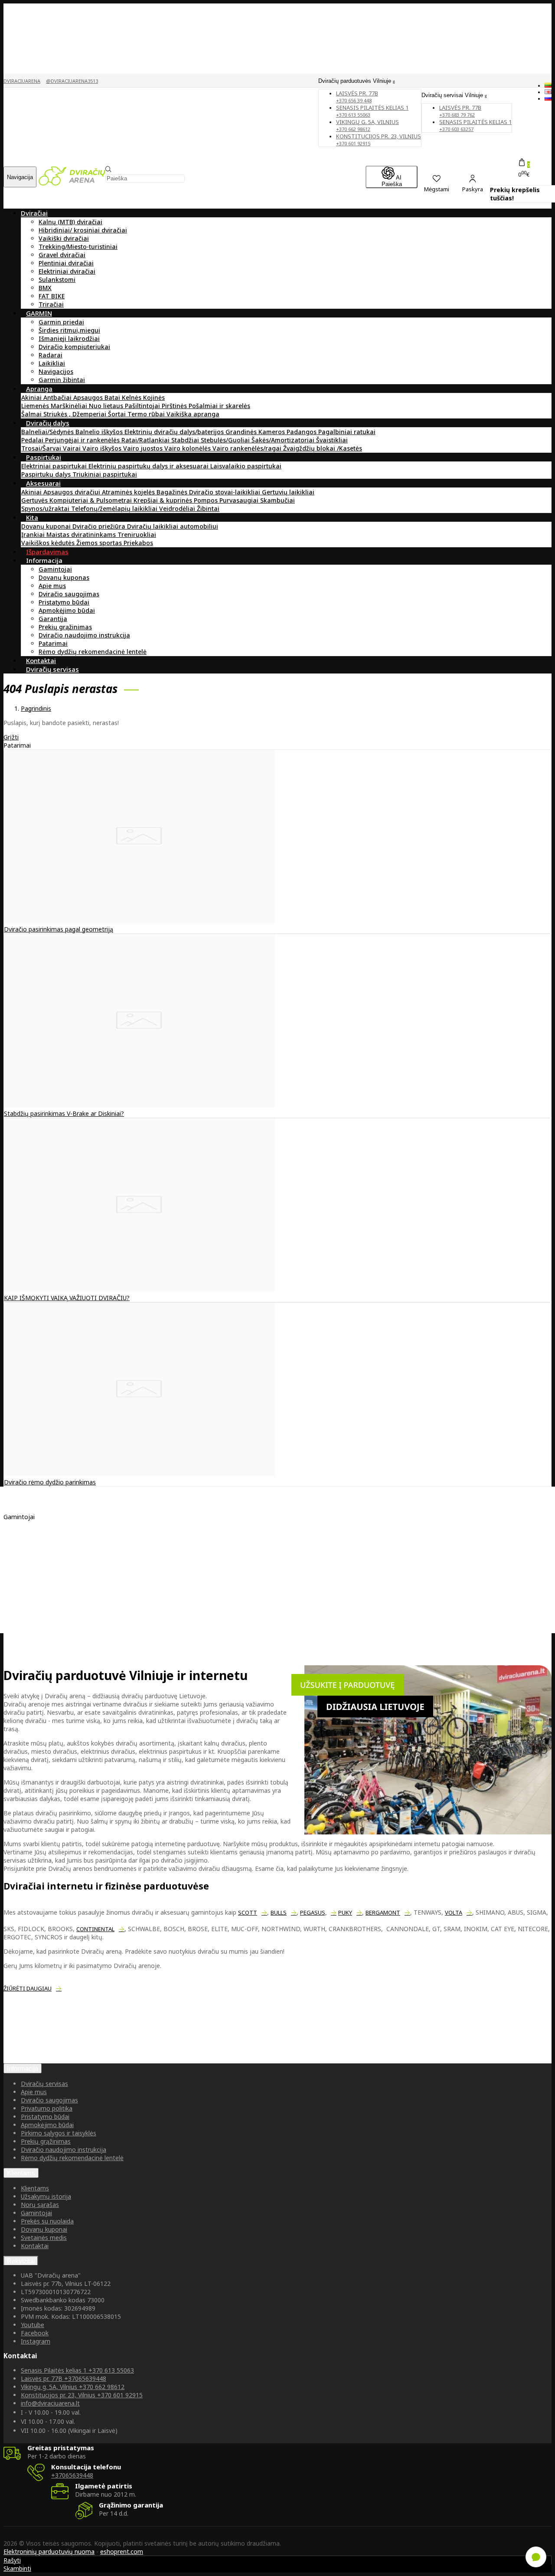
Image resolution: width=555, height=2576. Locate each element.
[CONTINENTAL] (46, 1548)
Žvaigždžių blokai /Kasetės (323, 448)
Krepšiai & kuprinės (164, 500)
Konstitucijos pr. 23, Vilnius (379, 139)
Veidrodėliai (178, 508)
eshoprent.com (122, 2551)
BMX (45, 288)
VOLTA (454, 1912)
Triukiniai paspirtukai (105, 474)
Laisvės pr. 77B (460, 111)
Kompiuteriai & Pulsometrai (91, 500)
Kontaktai (35, 2246)
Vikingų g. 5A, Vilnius (367, 125)
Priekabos (138, 543)
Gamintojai (55, 569)
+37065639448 (64, 2378)
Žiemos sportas (100, 543)
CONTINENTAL (95, 1929)
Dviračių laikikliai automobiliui (173, 526)
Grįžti (11, 737)
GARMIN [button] (39, 313)
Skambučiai (277, 500)
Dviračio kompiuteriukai (74, 347)
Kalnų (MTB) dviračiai (70, 222)
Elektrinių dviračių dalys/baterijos (175, 432)
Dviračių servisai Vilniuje (453, 95)
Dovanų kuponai (47, 526)
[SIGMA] (34, 1556)
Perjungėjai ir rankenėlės (83, 440)
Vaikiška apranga (193, 414)
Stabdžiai (186, 440)
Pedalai (33, 440)
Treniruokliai (137, 534)
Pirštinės (175, 406)
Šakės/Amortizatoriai (284, 440)
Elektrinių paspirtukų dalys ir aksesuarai (149, 466)
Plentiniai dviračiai (66, 263)
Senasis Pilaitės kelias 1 (372, 111)
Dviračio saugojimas (69, 594)
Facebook (35, 2333)
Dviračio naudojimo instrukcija (84, 635)
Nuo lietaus (107, 406)
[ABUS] (32, 1564)
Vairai (73, 448)
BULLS (279, 1912)
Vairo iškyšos (103, 448)
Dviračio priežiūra (100, 526)
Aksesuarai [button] (43, 483)
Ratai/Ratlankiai (146, 440)
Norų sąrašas (40, 2205)
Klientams (21, 2173)
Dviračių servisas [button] (52, 669)
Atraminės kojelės (129, 492)
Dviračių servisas (44, 2084)
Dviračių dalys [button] (48, 423)
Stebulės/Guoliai (226, 440)
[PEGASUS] (38, 1589)
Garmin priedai (61, 322)
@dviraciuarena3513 (72, 81)
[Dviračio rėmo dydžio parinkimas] (139, 1474)
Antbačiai (58, 397)
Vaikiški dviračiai (64, 238)
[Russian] (548, 98)
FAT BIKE (52, 296)
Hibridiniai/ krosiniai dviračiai (83, 230)
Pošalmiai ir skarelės (219, 406)
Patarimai (53, 643)
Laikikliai (52, 363)
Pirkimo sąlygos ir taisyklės (59, 2133)
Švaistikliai (332, 440)
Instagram (36, 2341)
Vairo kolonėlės (188, 448)
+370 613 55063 (77, 2370)
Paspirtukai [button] (44, 457)
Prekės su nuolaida (47, 2221)
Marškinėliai (70, 406)
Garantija (53, 619)
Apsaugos (89, 397)
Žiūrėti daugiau (28, 1988)
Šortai (118, 414)
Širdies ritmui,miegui (69, 330)
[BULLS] (34, 1597)
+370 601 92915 (82, 2395)
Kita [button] (32, 517)
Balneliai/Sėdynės (48, 432)
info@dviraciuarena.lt (50, 2403)
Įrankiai (34, 534)
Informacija (23, 2068)
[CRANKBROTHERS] (51, 1572)
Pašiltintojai (143, 406)
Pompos (207, 500)
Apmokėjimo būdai (67, 610)
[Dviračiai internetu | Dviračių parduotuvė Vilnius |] (72, 183)
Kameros (273, 432)
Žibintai (208, 508)
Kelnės (132, 397)
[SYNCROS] (38, 1581)
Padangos (302, 432)
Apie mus (52, 586)
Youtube (33, 2325)
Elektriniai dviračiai (67, 271)
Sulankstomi (57, 280)
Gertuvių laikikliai (288, 492)
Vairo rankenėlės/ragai (248, 448)
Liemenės (36, 406)
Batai (113, 397)
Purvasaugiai (240, 500)
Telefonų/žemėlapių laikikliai (115, 508)
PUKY (345, 1912)
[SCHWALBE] (40, 1531)
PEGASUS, (313, 1912)
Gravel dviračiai (62, 255)
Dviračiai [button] (34, 213)
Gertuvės (35, 500)
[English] (548, 92)
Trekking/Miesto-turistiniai (78, 247)
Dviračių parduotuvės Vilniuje (356, 81)
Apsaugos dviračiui (73, 492)
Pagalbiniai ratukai (347, 432)
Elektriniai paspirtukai (55, 466)
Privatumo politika (47, 2108)
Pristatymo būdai (64, 602)
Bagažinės (173, 492)
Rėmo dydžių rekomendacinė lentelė (93, 652)
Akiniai (32, 397)
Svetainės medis (44, 2238)
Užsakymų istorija (46, 2196)
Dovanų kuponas (64, 577)
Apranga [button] (39, 389)
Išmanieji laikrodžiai (69, 338)
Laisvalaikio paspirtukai (246, 466)
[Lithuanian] (548, 85)
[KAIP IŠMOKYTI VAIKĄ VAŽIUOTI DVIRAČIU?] (139, 1290)
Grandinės (242, 432)
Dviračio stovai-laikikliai (225, 492)
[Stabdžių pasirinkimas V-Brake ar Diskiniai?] (139, 1105)
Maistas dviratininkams (82, 534)
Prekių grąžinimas (65, 627)
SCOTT (248, 1912)
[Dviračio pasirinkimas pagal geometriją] (139, 921)
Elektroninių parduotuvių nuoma (49, 2551)
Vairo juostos (144, 448)
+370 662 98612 (73, 2387)
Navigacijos (56, 371)
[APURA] (34, 1539)
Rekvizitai (21, 2261)
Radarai (51, 355)
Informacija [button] (44, 560)
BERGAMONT (383, 1912)
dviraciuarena (22, 81)
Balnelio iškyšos (100, 432)
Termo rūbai (147, 414)
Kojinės (154, 397)
